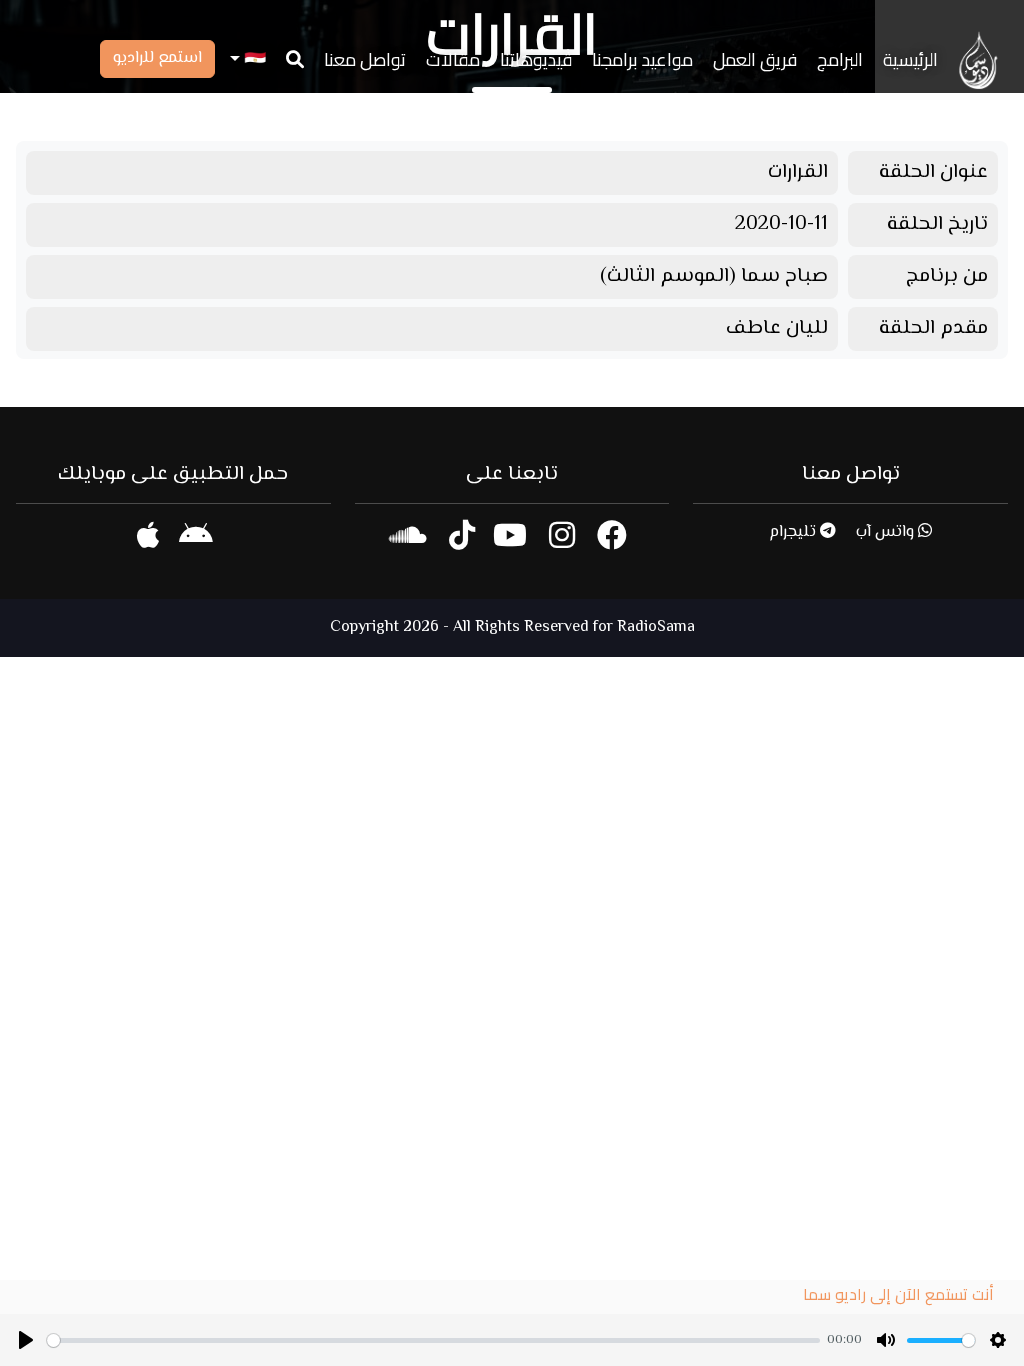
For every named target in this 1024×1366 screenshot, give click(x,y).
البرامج (840, 59)
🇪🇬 (253, 59)
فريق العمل (755, 59)
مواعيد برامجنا (642, 59)
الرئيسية (910, 59)
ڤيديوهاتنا (536, 59)
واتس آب (887, 532)
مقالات (453, 59)
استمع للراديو (157, 58)
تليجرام (794, 532)
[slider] (433, 1340)
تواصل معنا (365, 59)
